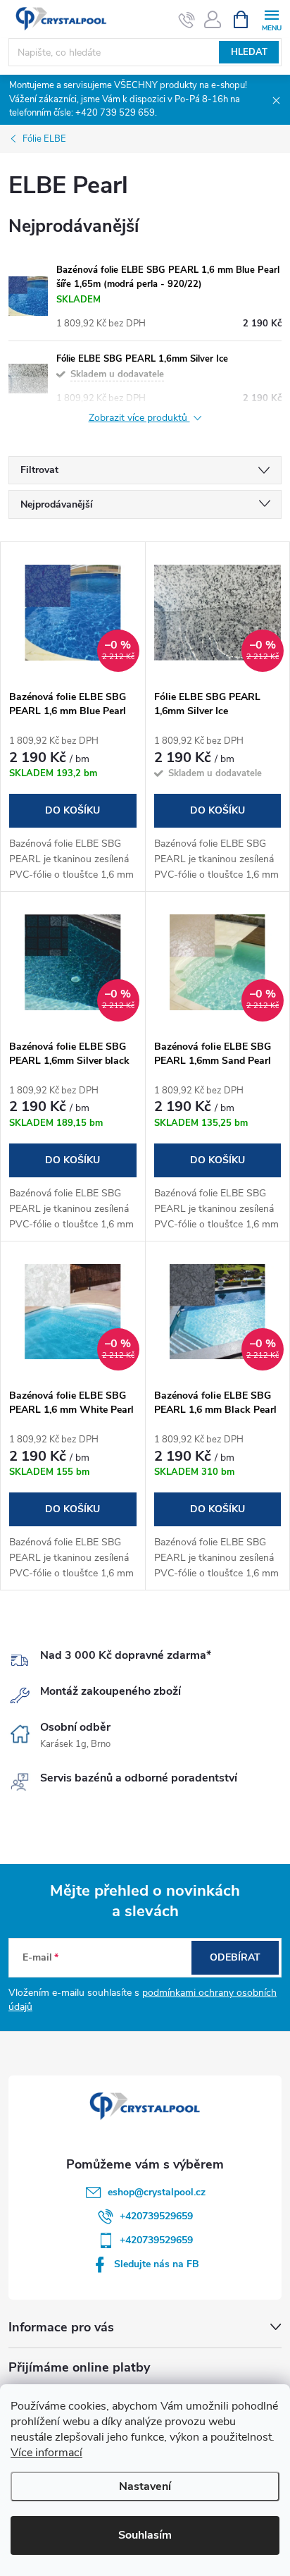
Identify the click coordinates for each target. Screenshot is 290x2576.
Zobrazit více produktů (139, 418)
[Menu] (271, 19)
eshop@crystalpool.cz (157, 2192)
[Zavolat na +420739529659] (187, 20)
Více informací (46, 2453)
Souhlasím (145, 2535)
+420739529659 (156, 2216)
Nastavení (145, 2486)
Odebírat (235, 1957)
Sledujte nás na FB (157, 2264)
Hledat (249, 52)
